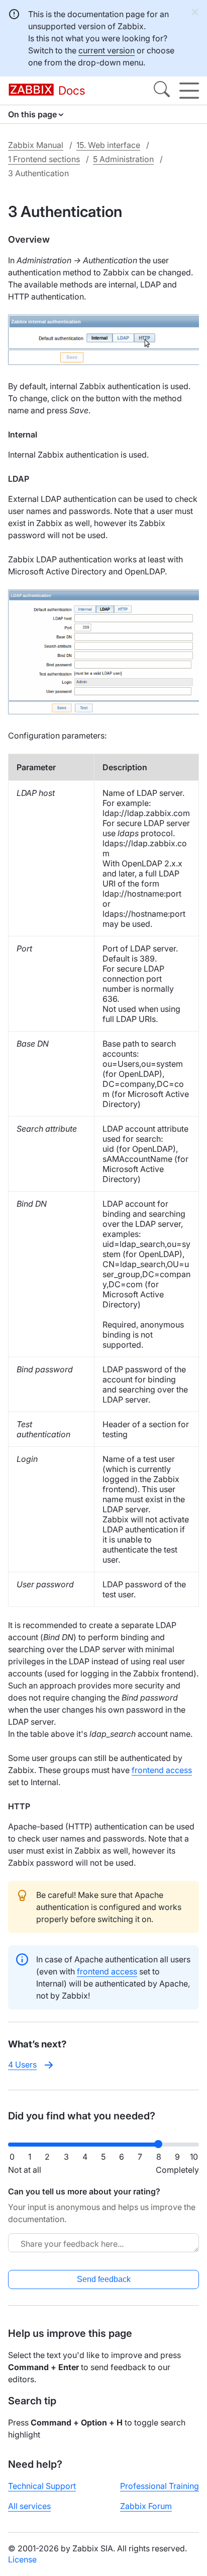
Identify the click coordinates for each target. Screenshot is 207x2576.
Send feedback (104, 2279)
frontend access (162, 1770)
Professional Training (160, 2486)
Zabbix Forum (146, 2506)
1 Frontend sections (44, 159)
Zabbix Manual (36, 145)
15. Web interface (108, 145)
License (22, 2559)
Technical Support (42, 2486)
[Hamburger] (189, 91)
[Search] (162, 91)
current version (107, 50)
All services (29, 2506)
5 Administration (123, 159)
